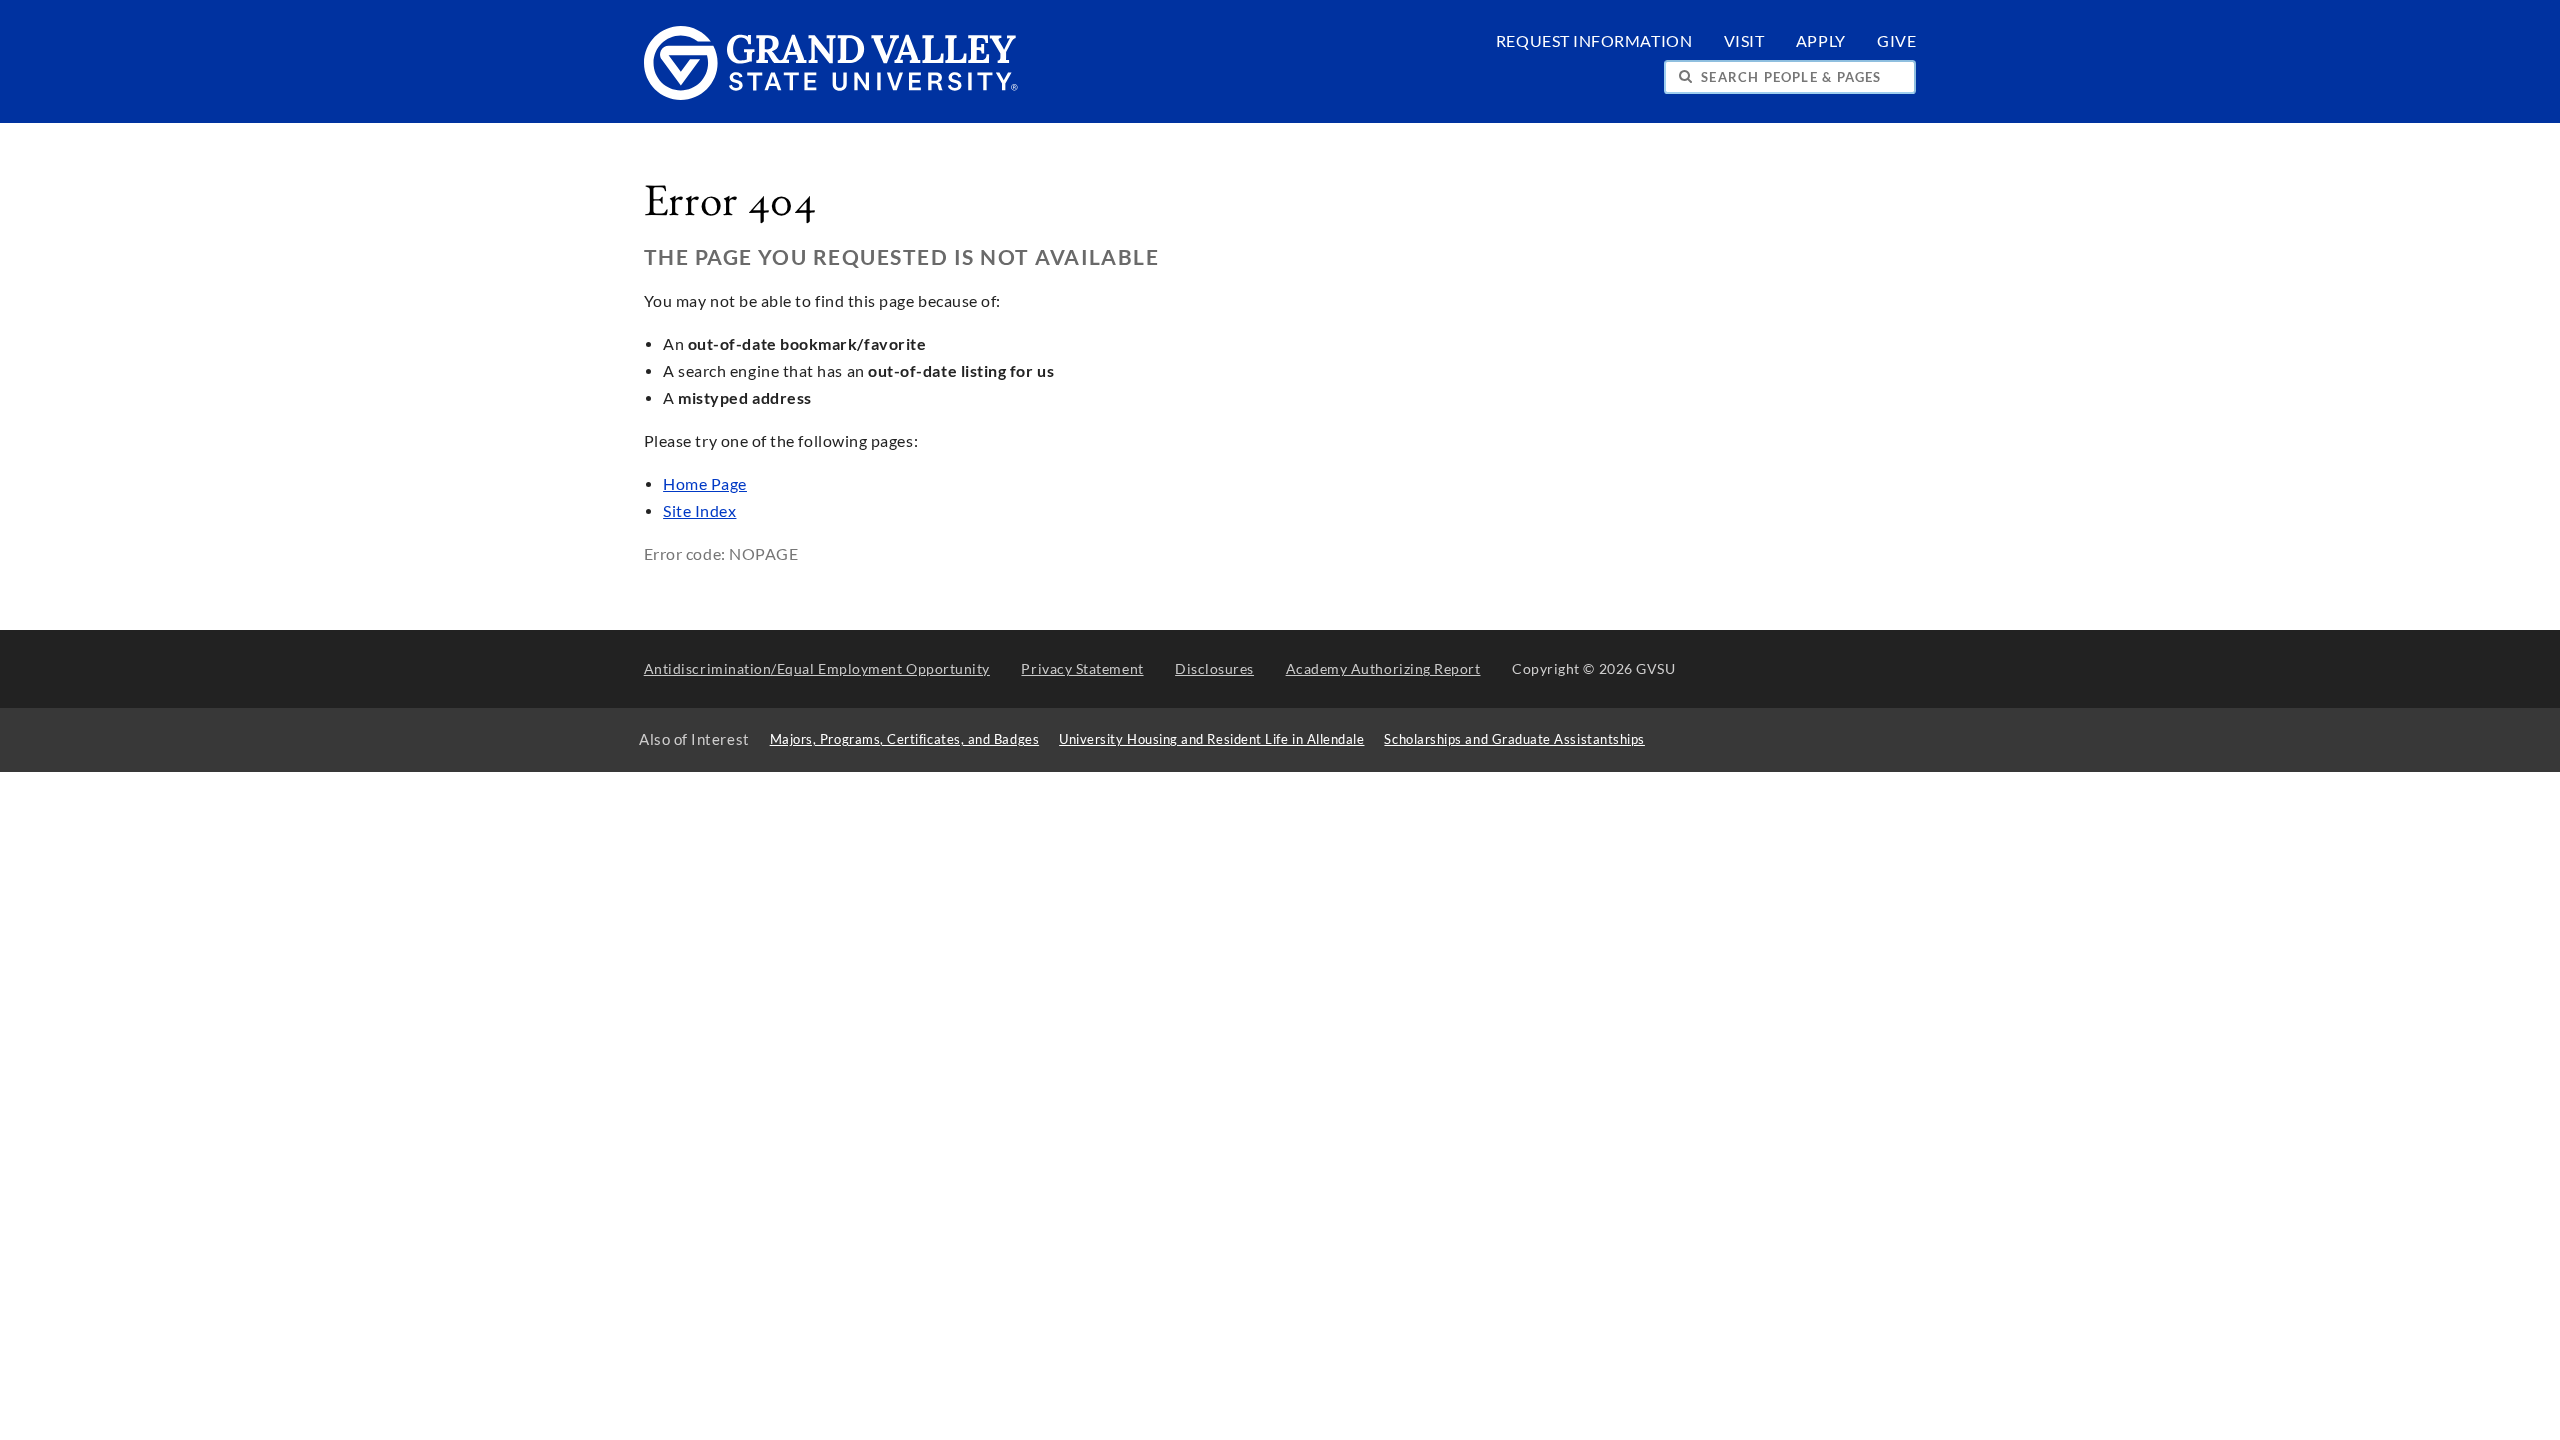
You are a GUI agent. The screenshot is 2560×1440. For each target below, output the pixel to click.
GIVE (1896, 41)
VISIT (1744, 41)
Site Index (699, 511)
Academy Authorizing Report (1383, 668)
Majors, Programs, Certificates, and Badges (905, 739)
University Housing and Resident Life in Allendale (1211, 739)
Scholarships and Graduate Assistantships (1514, 739)
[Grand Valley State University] (831, 94)
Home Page (705, 484)
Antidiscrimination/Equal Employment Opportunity (817, 668)
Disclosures (1214, 668)
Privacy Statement (1082, 668)
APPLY (1821, 41)
